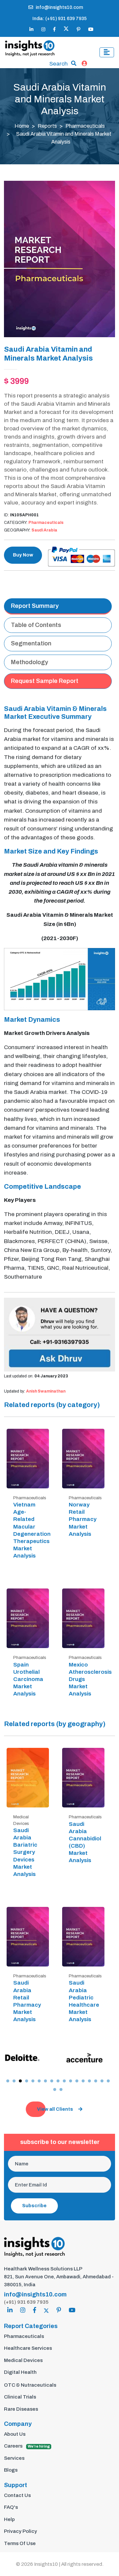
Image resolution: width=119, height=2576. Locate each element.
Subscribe (34, 2206)
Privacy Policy (20, 2531)
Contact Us (17, 2495)
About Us (15, 2434)
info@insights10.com (59, 7)
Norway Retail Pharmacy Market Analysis (83, 1519)
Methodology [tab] (30, 662)
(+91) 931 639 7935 (26, 2302)
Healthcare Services (28, 2348)
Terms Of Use (20, 2543)
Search (59, 64)
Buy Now (23, 555)
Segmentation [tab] (31, 643)
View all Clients (55, 2109)
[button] (8, 2081)
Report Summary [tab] (35, 606)
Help (9, 2519)
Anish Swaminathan (46, 1391)
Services (14, 2458)
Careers (27, 2446)
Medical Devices (23, 2360)
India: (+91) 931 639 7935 (59, 19)
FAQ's (11, 2507)
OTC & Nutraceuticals (30, 2385)
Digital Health (20, 2372)
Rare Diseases (21, 2409)
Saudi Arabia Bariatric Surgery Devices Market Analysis (25, 1852)
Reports (47, 126)
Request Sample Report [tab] (45, 681)
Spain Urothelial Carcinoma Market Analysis (28, 1679)
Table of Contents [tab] (36, 625)
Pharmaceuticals (85, 126)
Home (22, 126)
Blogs (11, 2470)
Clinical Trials (20, 2397)
